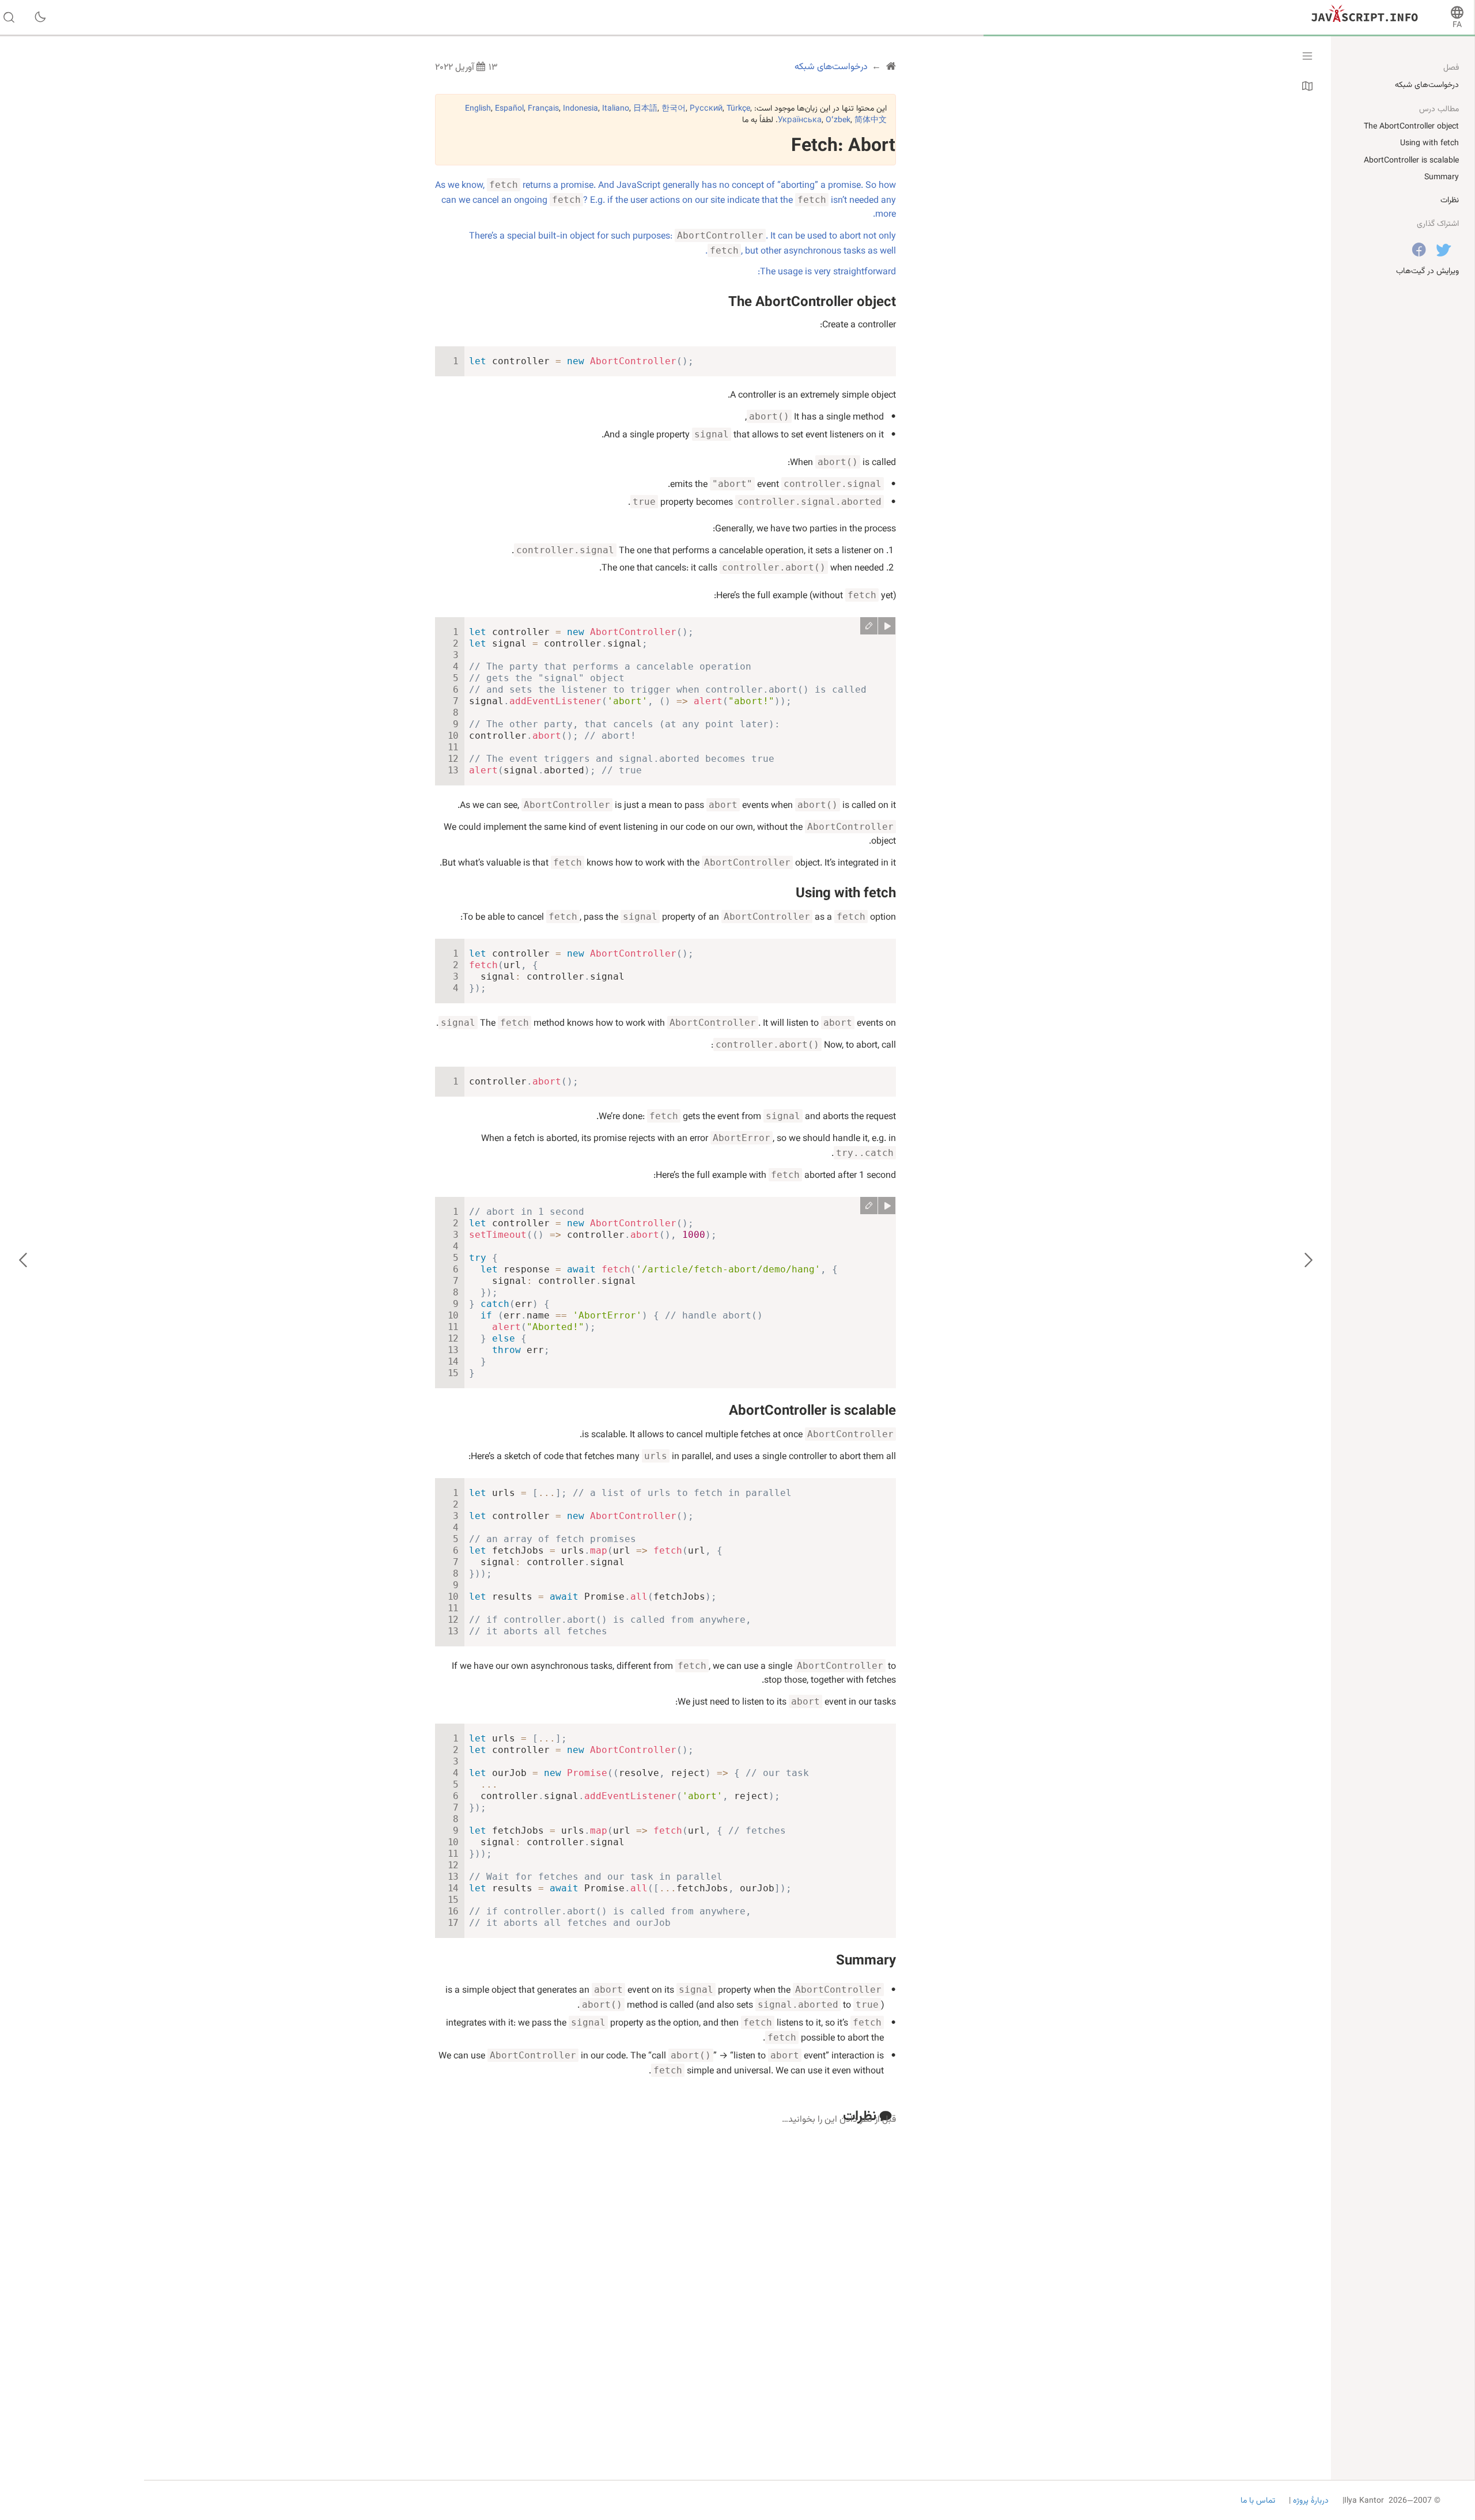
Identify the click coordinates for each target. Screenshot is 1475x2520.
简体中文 (871, 120)
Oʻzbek (838, 120)
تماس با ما (1258, 2501)
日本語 (645, 109)
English (478, 109)
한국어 (674, 109)
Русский (706, 109)
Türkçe (738, 109)
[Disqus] (665, 2276)
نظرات (1450, 201)
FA (1457, 25)
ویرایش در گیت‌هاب (1427, 271)
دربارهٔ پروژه (1310, 2501)
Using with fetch (846, 894)
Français (543, 109)
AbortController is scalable (812, 1411)
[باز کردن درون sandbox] (869, 626)
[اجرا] (887, 626)
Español (509, 109)
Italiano (616, 109)
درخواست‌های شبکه (1427, 85)
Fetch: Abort (843, 146)
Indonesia (580, 109)
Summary (866, 1961)
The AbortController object (812, 303)
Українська (800, 120)
